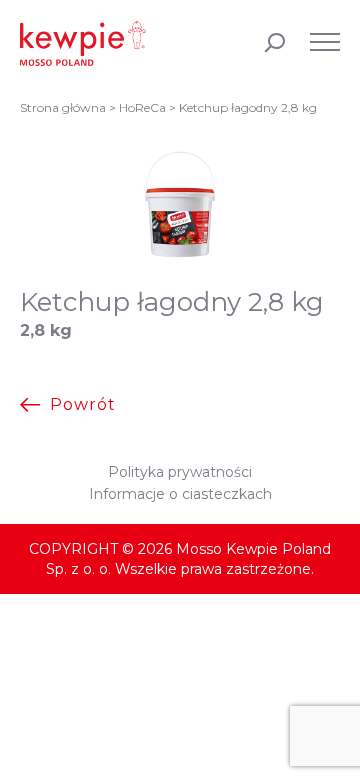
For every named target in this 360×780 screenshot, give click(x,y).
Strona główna (63, 107)
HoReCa (142, 107)
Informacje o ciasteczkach (180, 494)
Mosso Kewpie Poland (83, 43)
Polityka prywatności (180, 472)
